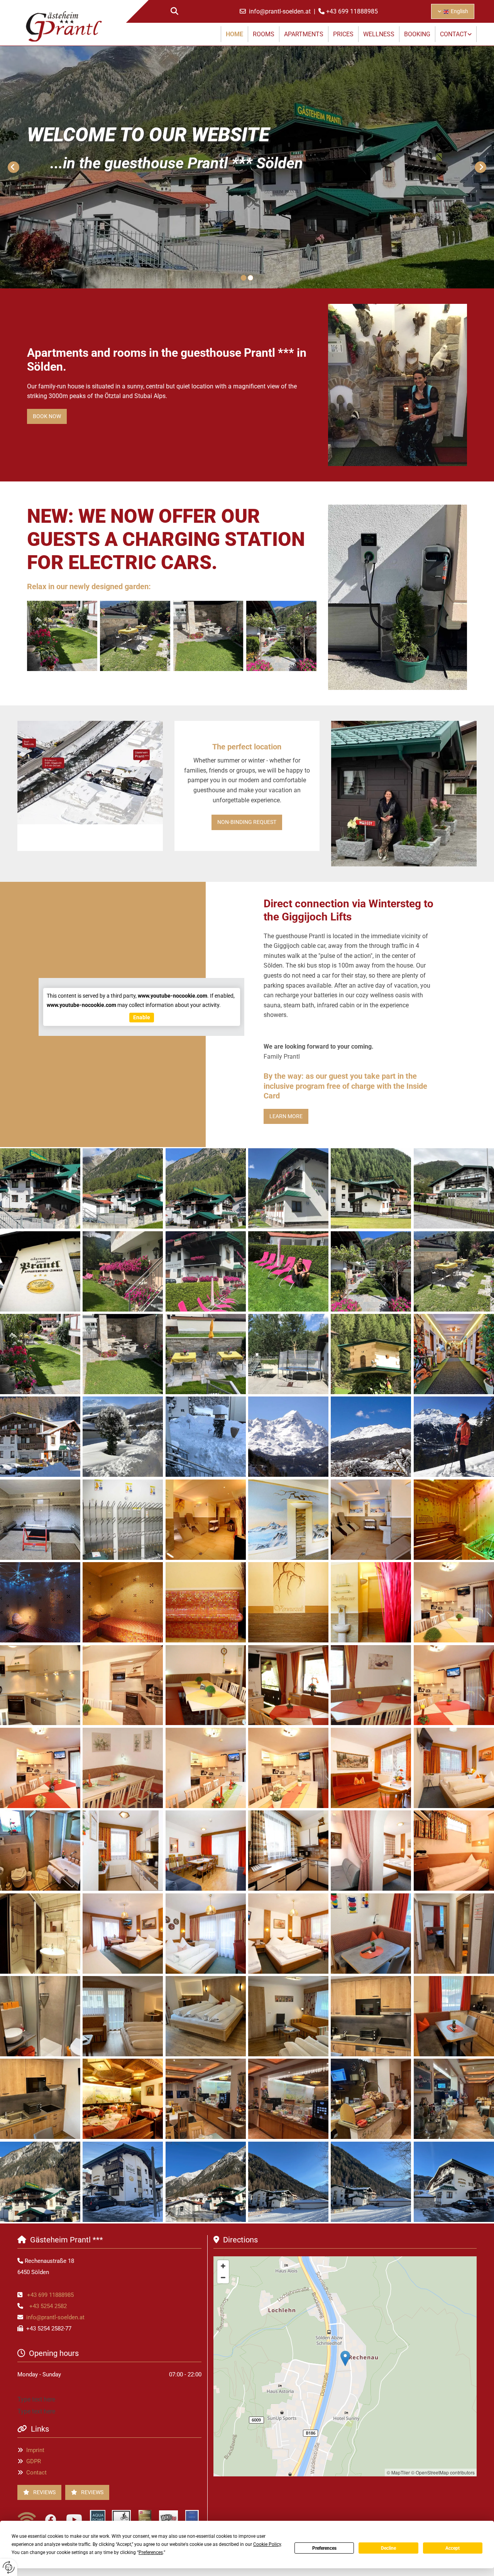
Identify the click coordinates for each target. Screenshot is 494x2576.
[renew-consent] (9, 2567)
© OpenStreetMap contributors (443, 2472)
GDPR (34, 2461)
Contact (454, 34)
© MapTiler (398, 2472)
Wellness (379, 34)
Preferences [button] (151, 2552)
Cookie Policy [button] (267, 2544)
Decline (388, 2548)
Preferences (324, 2548)
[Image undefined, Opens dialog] (398, 385)
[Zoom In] (223, 2266)
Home (234, 34)
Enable (142, 1017)
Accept (453, 2548)
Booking (417, 34)
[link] (456, 34)
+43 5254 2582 (48, 2306)
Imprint (35, 2450)
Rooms (264, 34)
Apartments (304, 34)
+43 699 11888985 (352, 11)
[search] (174, 11)
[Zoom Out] (223, 2278)
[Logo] (64, 26)
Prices (343, 34)
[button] (47, 416)
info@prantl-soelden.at (281, 11)
